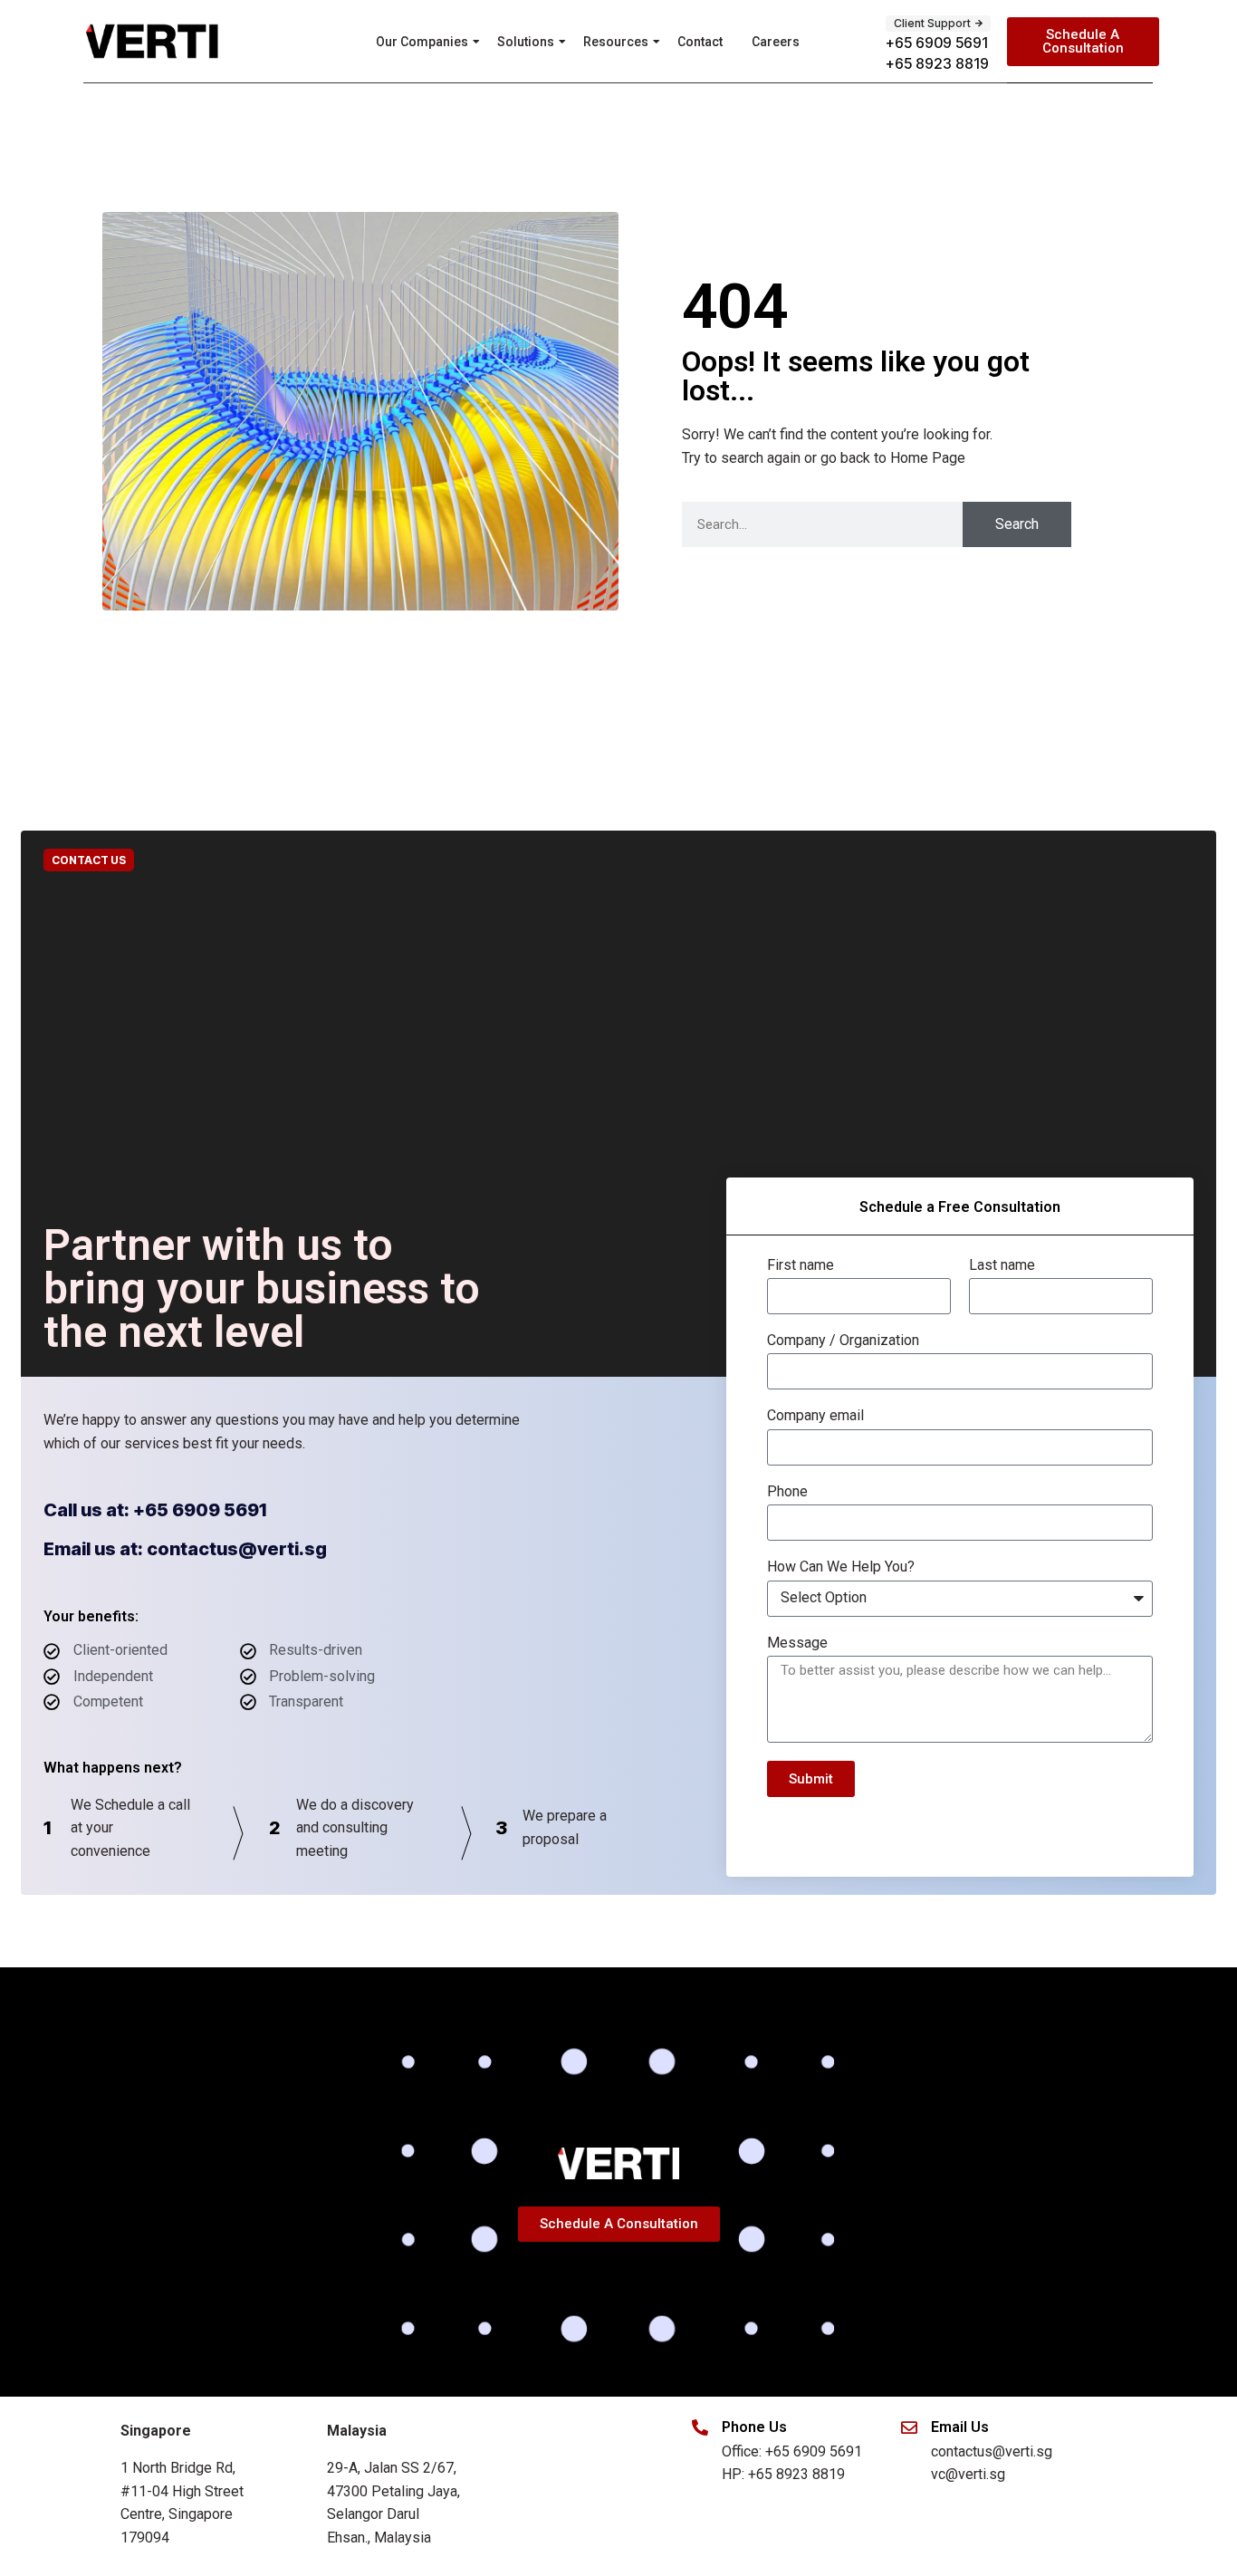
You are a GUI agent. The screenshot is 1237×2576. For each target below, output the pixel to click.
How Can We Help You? (841, 1567)
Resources (616, 42)
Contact (700, 42)
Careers (776, 42)
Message (797, 1643)
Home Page (928, 458)
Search (1017, 524)
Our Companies (422, 42)
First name (801, 1265)
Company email (815, 1416)
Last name (1002, 1265)
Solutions (526, 42)
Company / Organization (843, 1341)
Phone (787, 1492)
